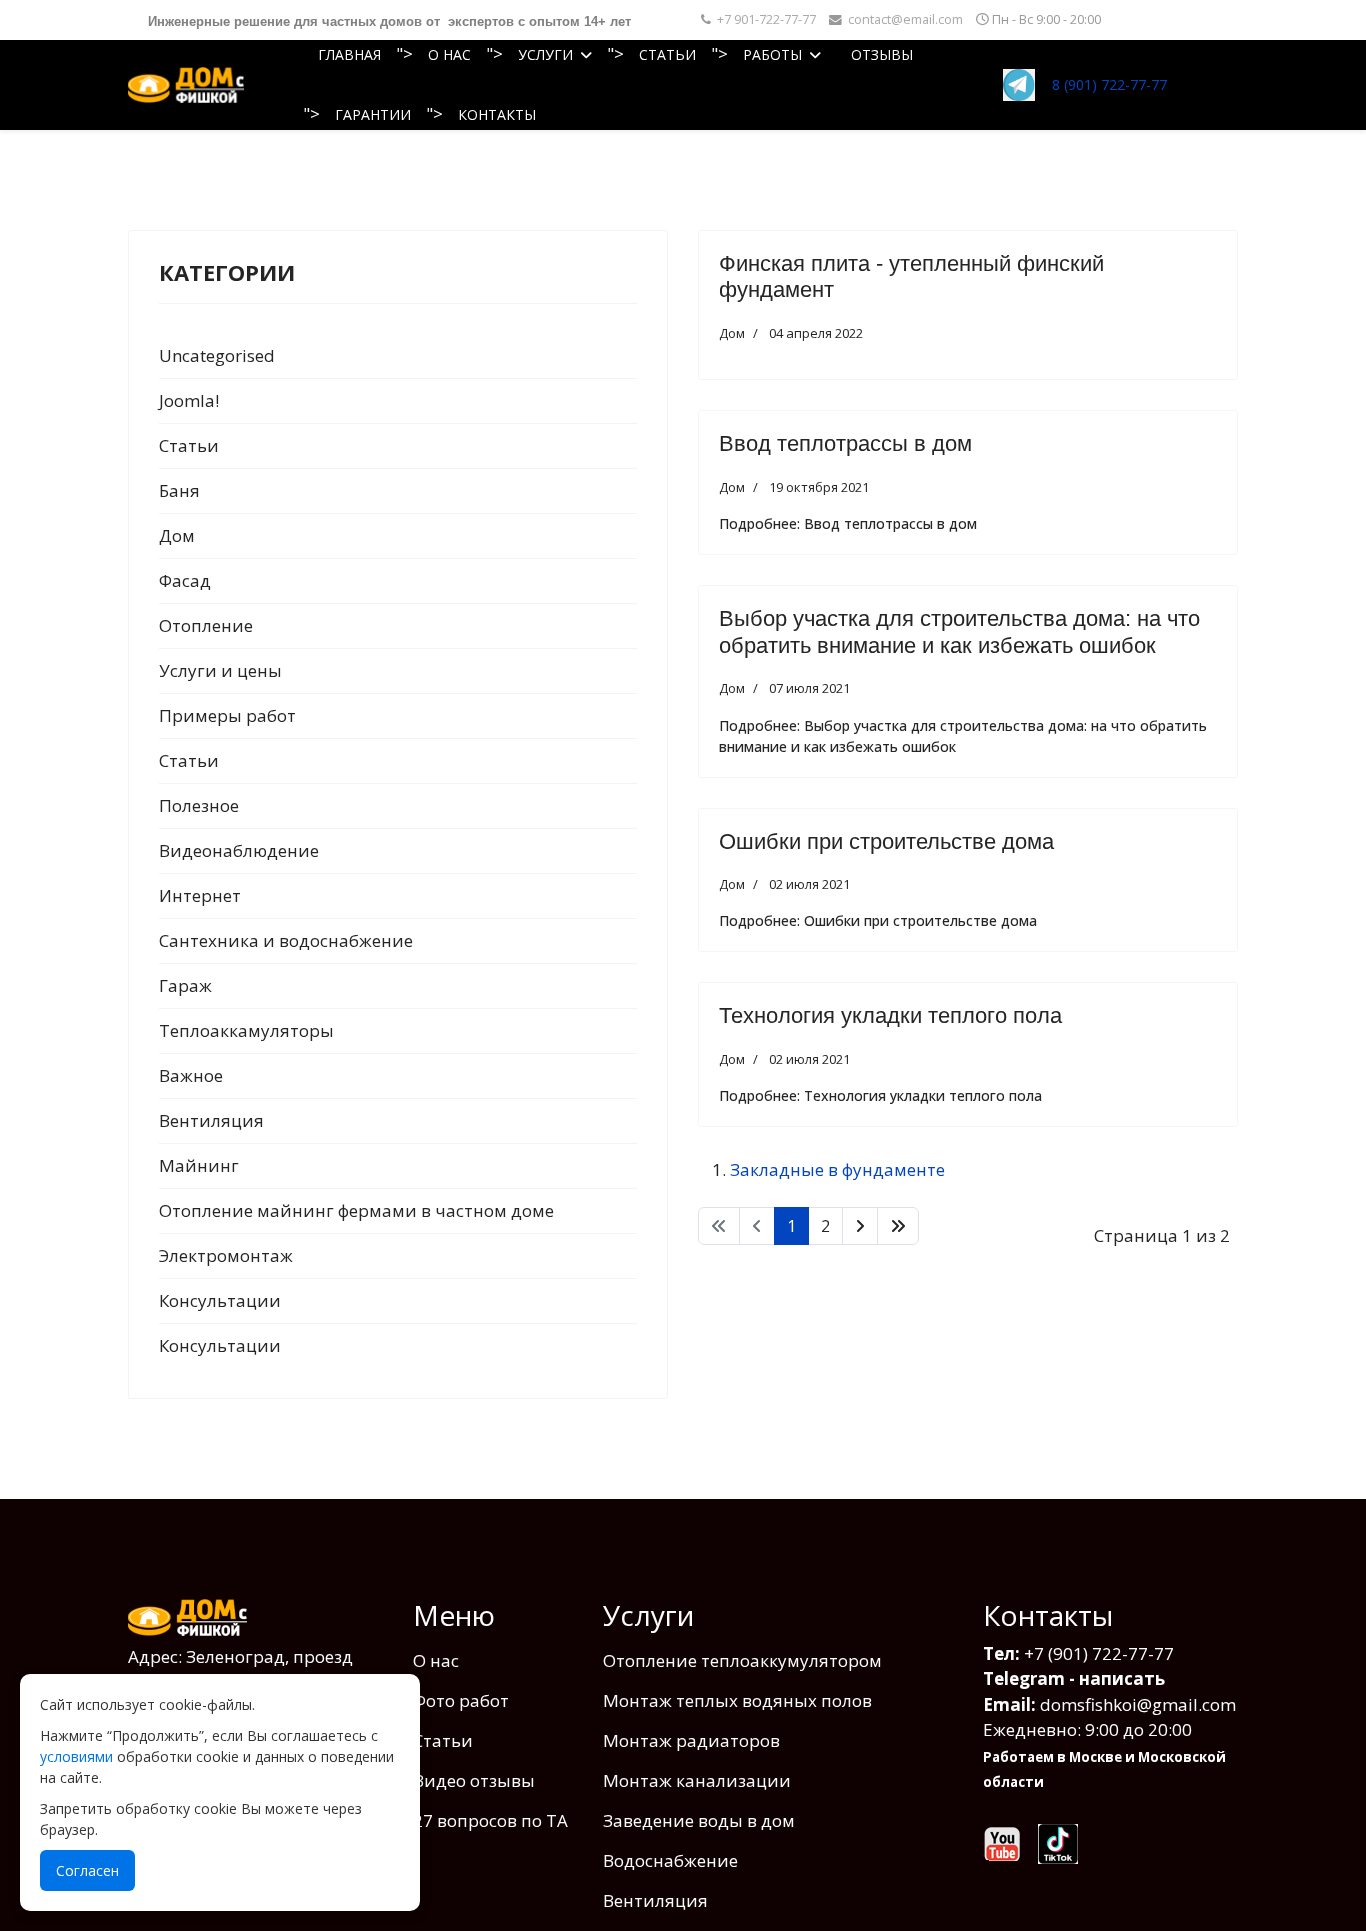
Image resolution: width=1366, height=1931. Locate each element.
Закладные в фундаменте (837, 1169)
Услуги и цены (220, 670)
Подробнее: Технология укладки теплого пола (880, 1095)
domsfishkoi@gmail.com (1138, 1704)
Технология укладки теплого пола (890, 1015)
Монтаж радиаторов (691, 1740)
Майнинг (199, 1165)
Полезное (199, 805)
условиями (76, 1756)
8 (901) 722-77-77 (1109, 84)
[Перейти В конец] (898, 1226)
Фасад (185, 580)
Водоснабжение (670, 1860)
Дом (177, 535)
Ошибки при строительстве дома (886, 841)
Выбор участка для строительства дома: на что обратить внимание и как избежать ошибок (959, 631)
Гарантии (373, 114)
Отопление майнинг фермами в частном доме (356, 1210)
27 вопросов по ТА (490, 1820)
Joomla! (189, 400)
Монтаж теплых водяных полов (737, 1700)
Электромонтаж (226, 1255)
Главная (349, 54)
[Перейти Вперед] (860, 1226)
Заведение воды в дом (699, 1820)
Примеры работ (227, 715)
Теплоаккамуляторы (246, 1030)
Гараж (185, 985)
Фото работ (461, 1700)
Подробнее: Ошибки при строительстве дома (878, 920)
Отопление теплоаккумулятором (742, 1660)
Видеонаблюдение (239, 850)
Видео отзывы (474, 1780)
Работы (772, 54)
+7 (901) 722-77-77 (1099, 1653)
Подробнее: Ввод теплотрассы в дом (848, 523)
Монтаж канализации (697, 1780)
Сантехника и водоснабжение (286, 940)
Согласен (87, 1870)
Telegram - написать (1074, 1678)
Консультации (220, 1300)
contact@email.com (905, 19)
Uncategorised (217, 355)
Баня (179, 490)
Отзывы (882, 54)
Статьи (667, 54)
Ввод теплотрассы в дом (845, 443)
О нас (449, 54)
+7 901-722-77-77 (766, 19)
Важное (191, 1075)
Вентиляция (211, 1120)
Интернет (200, 895)
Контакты (497, 114)
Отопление (206, 625)
